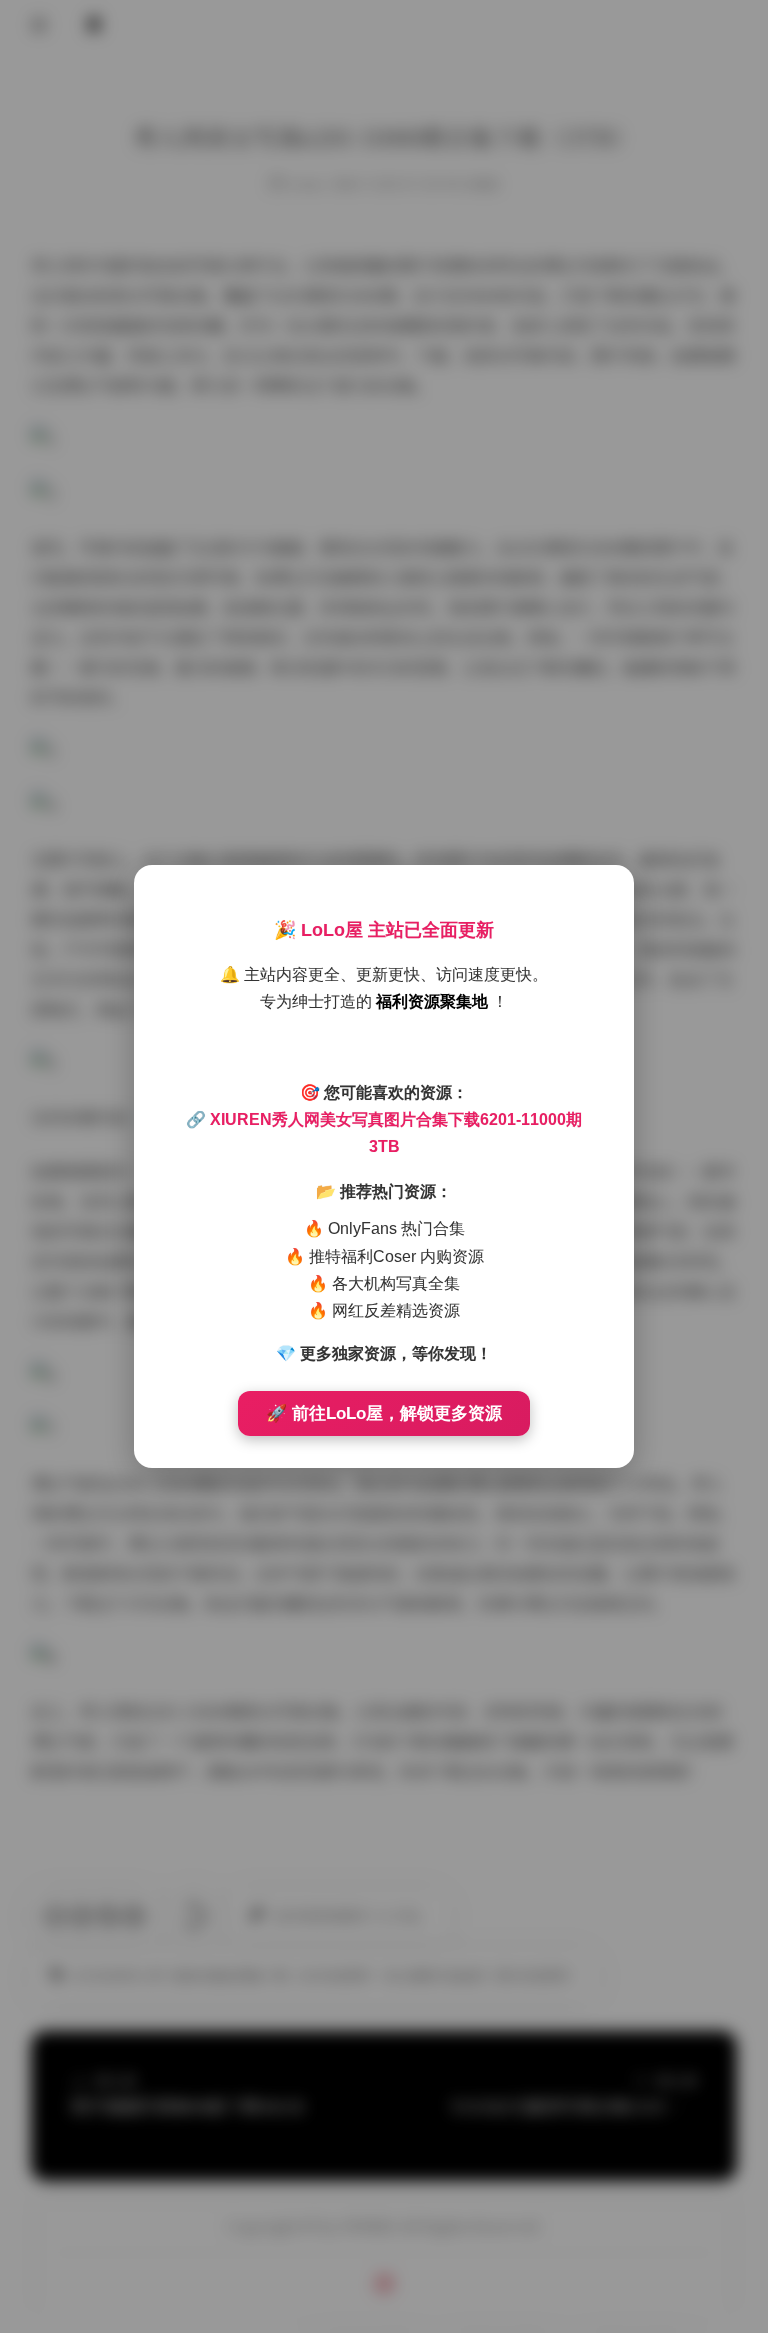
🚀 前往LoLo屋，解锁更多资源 (384, 1413)
